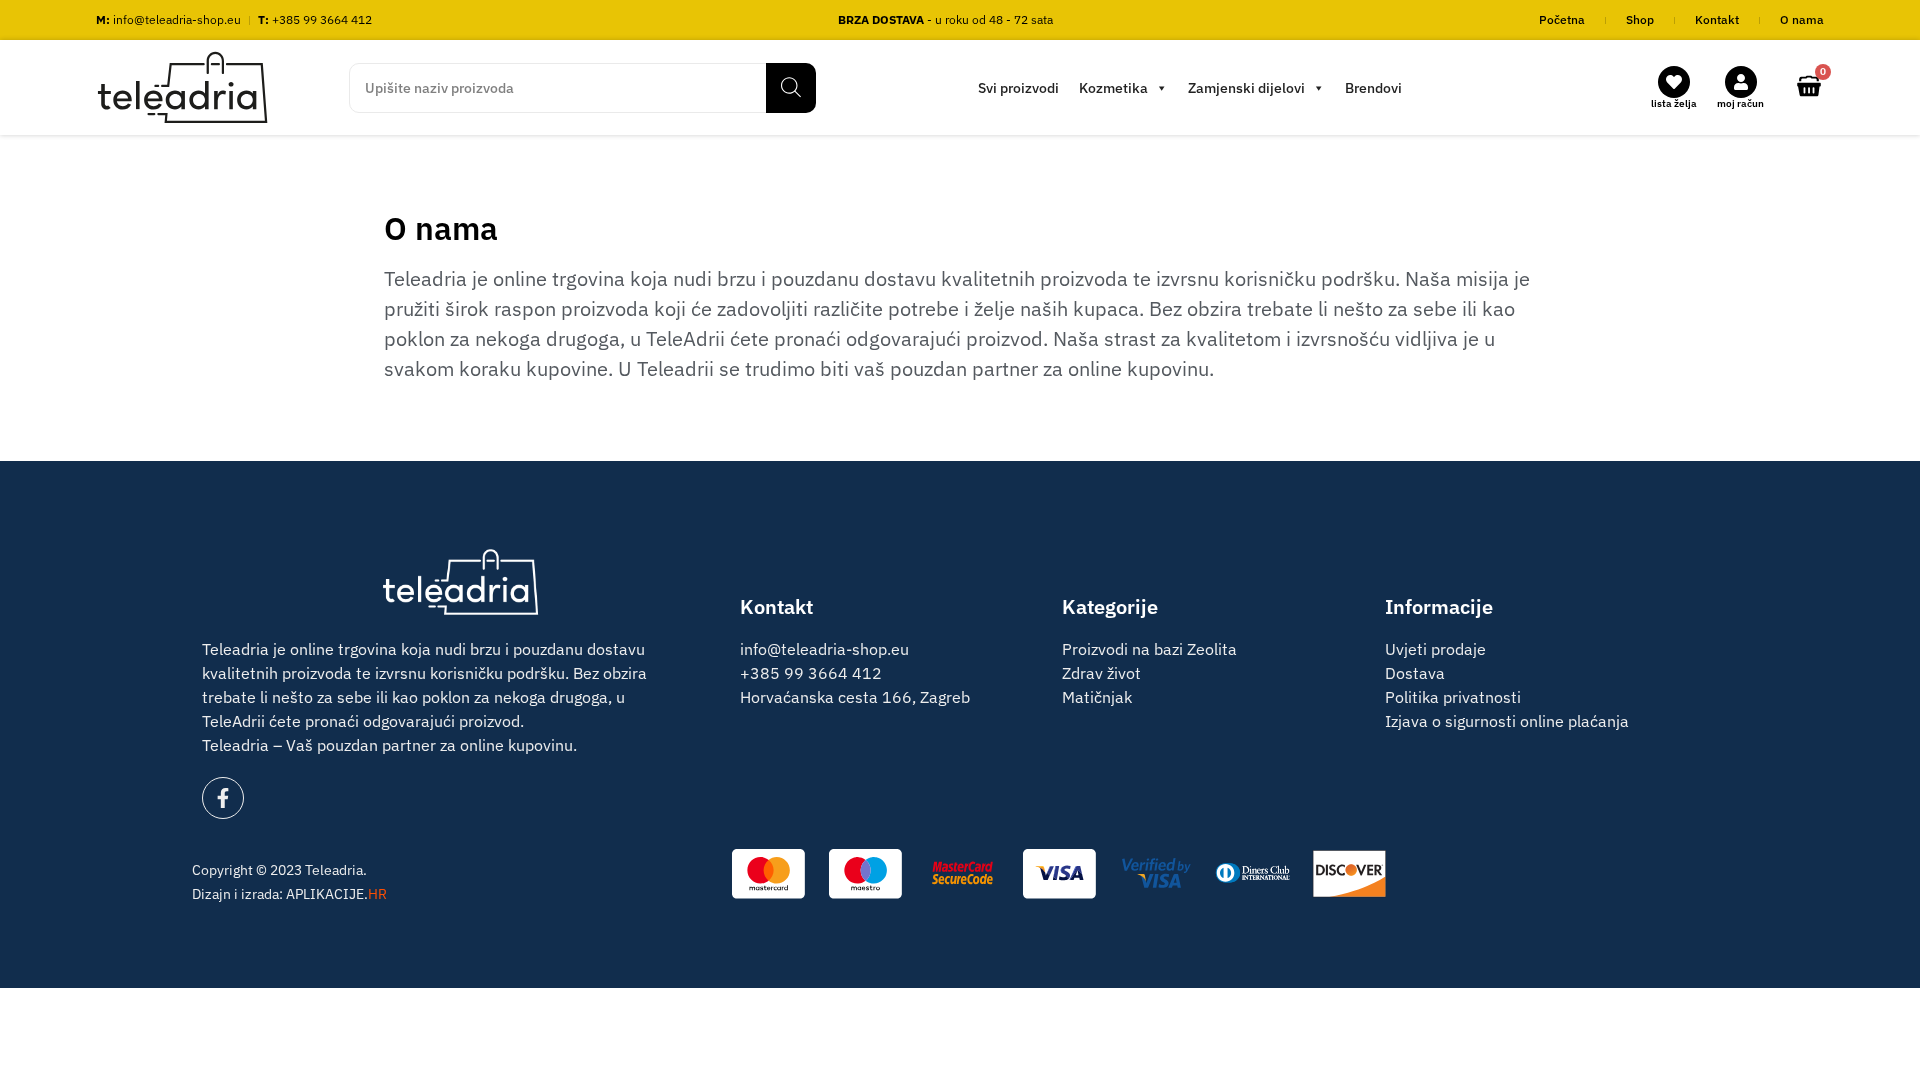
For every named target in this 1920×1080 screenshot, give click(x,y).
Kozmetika (1113, 88)
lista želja (1674, 103)
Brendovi (1373, 88)
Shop (1640, 19)
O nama (1802, 19)
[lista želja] (1674, 82)
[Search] (791, 88)
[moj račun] (1741, 82)
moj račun (1740, 103)
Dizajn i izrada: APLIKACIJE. (289, 894)
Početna (1562, 19)
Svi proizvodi (1018, 88)
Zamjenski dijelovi (1246, 88)
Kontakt (1717, 19)
